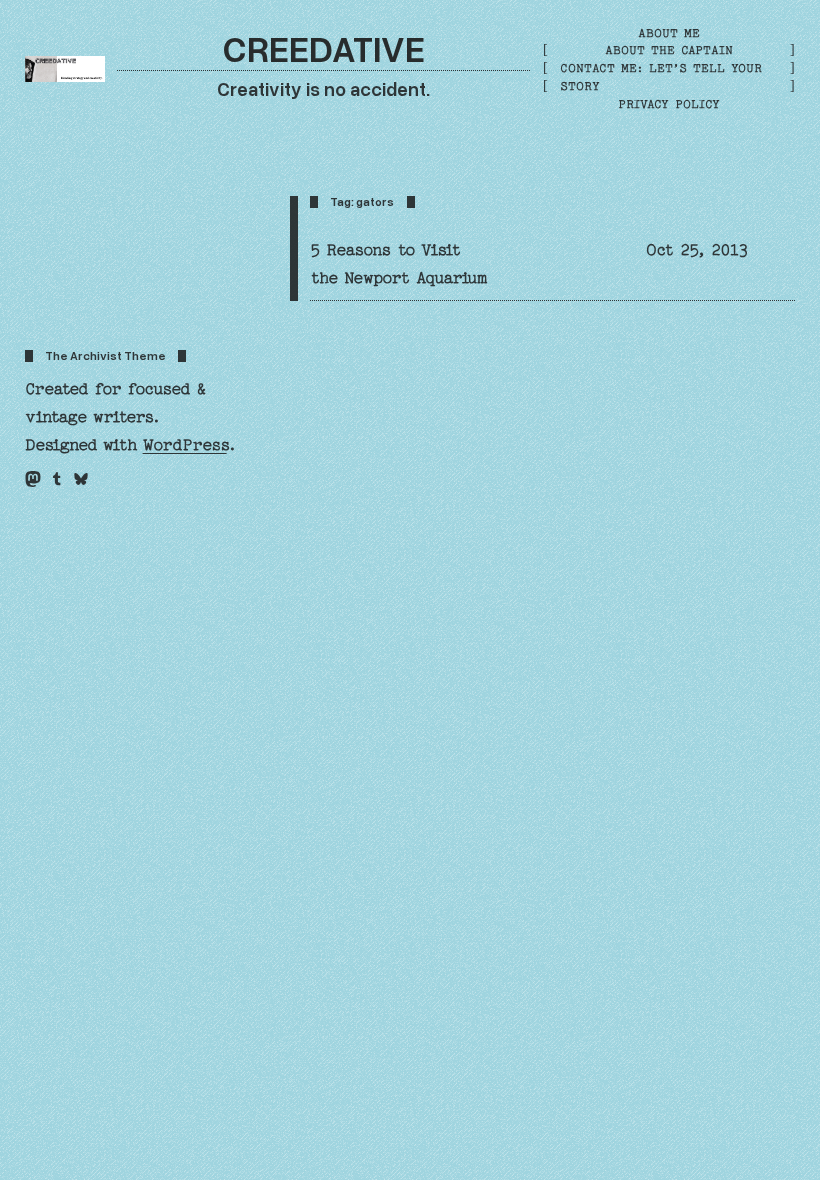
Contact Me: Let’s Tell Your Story (660, 77)
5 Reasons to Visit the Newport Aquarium (398, 264)
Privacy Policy (669, 104)
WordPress (185, 445)
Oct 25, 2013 (697, 250)
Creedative (324, 47)
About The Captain (669, 50)
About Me (669, 33)
